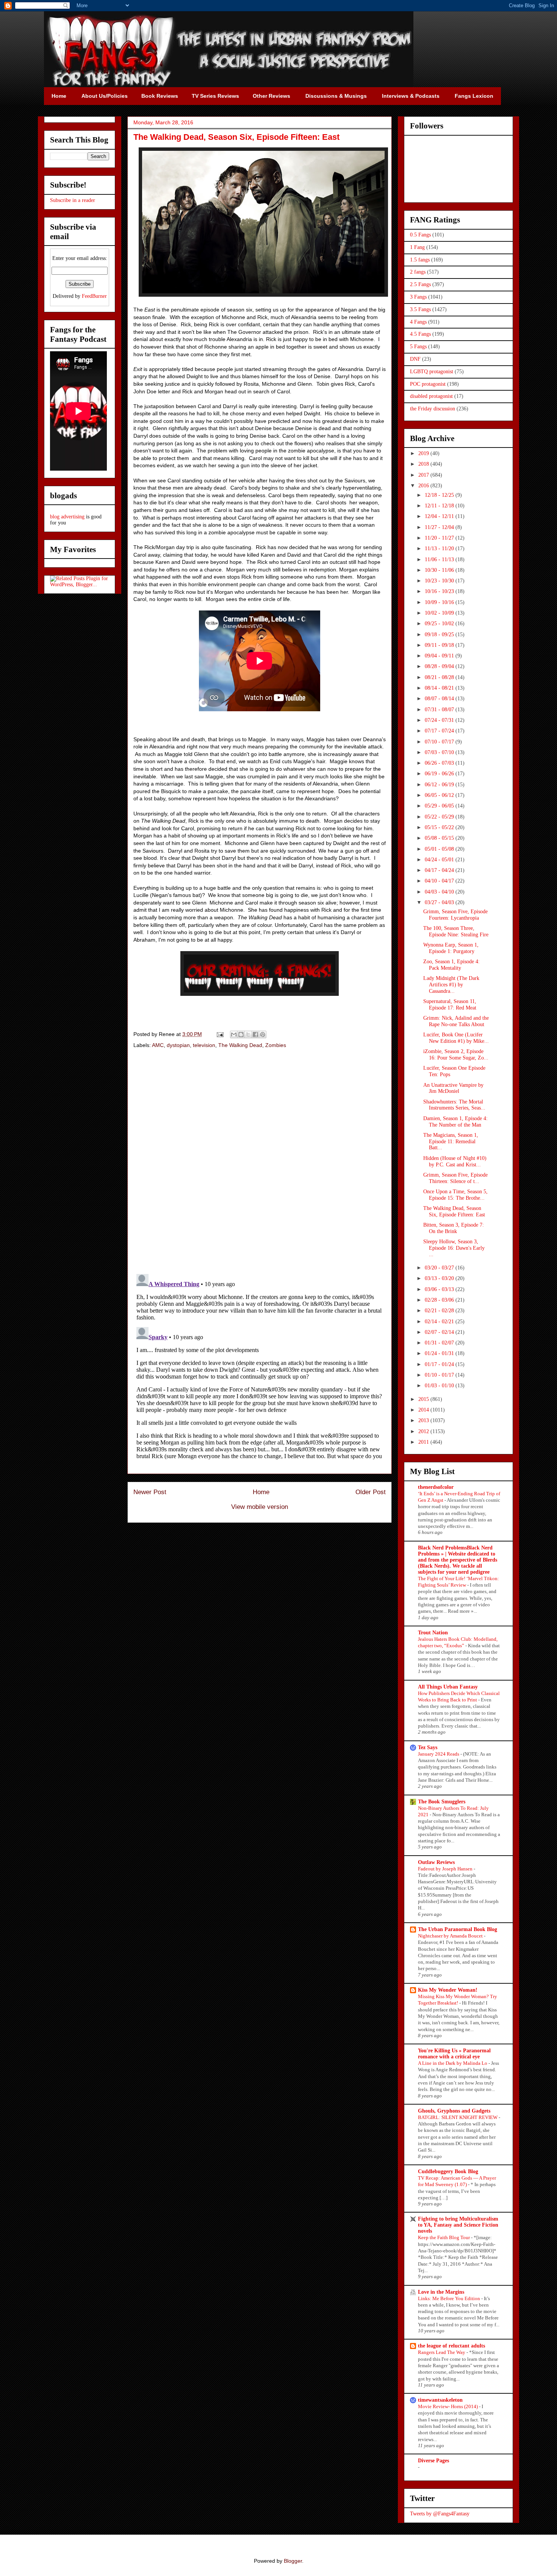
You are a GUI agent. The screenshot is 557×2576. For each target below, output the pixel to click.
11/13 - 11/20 (440, 549)
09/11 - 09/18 (440, 645)
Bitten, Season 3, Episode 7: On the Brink (454, 1228)
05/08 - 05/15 (440, 838)
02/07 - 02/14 (440, 1332)
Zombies (276, 1045)
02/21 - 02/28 (440, 1311)
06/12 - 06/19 (440, 785)
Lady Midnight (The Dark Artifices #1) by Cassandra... (451, 985)
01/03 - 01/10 (440, 1386)
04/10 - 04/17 (440, 881)
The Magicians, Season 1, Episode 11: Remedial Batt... (451, 1142)
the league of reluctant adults (451, 2346)
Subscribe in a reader (73, 200)
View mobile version (260, 1507)
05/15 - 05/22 (440, 827)
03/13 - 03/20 (440, 1278)
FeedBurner (94, 296)
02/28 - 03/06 (440, 1300)
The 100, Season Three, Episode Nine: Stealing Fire (456, 931)
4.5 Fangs (420, 334)
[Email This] (234, 1034)
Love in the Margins (441, 2292)
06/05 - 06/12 (440, 795)
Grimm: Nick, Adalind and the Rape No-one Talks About (456, 1021)
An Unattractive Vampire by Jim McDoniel (453, 1088)
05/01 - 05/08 (440, 849)
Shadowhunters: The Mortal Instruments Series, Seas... (454, 1105)
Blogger (293, 2561)
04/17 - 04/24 (440, 870)
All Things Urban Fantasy (448, 1687)
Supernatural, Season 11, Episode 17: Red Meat (450, 1005)
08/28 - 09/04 (440, 666)
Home (261, 1492)
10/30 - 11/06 (440, 570)
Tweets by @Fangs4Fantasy (440, 2514)
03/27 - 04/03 (440, 902)
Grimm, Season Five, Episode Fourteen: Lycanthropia (455, 915)
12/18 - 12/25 (440, 495)
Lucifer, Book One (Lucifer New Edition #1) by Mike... (456, 1038)
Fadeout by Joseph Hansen (446, 1869)
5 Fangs (418, 347)
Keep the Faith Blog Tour (444, 2237)
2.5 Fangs (420, 284)
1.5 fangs (420, 260)
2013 (424, 1420)
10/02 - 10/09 (440, 613)
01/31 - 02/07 (440, 1343)
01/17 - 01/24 (440, 1364)
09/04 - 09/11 (440, 656)
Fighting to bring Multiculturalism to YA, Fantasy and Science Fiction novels (458, 2225)
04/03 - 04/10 (440, 892)
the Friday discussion (433, 409)
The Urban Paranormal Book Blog (458, 1929)
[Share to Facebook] (255, 1034)
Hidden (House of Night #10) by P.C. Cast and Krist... (455, 1161)
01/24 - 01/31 (440, 1353)
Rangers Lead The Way (442, 2352)
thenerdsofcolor (436, 1487)
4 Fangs (418, 322)
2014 (424, 1410)
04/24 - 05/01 (440, 860)
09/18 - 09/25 (440, 635)
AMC (158, 1045)
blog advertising (67, 517)
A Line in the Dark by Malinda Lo (453, 2063)
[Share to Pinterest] (263, 1034)
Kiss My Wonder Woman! (448, 1990)
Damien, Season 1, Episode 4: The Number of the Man (455, 1122)
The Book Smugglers (442, 1802)
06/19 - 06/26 (440, 774)
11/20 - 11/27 (440, 538)
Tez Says (428, 1747)
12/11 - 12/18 (440, 506)
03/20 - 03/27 (440, 1268)
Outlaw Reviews (436, 1862)
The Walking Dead (240, 1045)
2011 (424, 1442)
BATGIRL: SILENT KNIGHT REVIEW (458, 2117)
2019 (424, 453)
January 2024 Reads (439, 1754)
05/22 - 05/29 (440, 817)
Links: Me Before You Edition (450, 2298)
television (204, 1045)
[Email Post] (220, 1034)
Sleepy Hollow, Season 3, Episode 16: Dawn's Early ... (454, 1248)
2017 (424, 475)
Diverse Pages (433, 2461)
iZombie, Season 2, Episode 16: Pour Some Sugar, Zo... (456, 1055)
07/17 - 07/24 (440, 731)
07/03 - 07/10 (440, 752)
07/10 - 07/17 (440, 742)
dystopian (178, 1045)
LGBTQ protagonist (432, 372)
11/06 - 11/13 (440, 559)
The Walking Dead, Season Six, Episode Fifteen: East (454, 1211)
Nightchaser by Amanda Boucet (451, 1936)
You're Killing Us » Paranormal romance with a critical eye (454, 2054)
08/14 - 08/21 (440, 688)
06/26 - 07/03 (440, 763)
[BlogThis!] (241, 1034)
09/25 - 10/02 (440, 624)
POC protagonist (428, 384)
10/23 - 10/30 (440, 581)
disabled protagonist (431, 396)
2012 (424, 1431)
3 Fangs (418, 297)
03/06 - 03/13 (440, 1289)
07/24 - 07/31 (440, 720)
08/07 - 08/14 (440, 699)
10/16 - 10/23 (440, 591)
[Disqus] (260, 1162)
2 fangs (418, 272)
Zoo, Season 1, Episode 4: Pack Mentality (451, 965)
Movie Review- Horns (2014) (448, 2406)
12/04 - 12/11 (440, 516)
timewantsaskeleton (440, 2400)
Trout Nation (433, 1633)
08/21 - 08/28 (440, 677)
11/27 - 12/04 (440, 527)
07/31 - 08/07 (440, 710)
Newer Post (150, 1492)
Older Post (371, 1492)
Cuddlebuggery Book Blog (448, 2171)
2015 (424, 1399)
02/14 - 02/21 (440, 1322)
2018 (424, 464)
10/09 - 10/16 (440, 602)
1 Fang (417, 247)
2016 (424, 486)
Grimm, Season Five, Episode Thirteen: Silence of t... (455, 1178)
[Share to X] (248, 1034)
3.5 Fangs (420, 309)
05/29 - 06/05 (440, 806)
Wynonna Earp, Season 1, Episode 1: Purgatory (451, 948)
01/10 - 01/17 (440, 1375)
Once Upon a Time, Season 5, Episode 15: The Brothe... (455, 1195)
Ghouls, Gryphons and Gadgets (454, 2111)
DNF (415, 359)
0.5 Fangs (420, 235)
